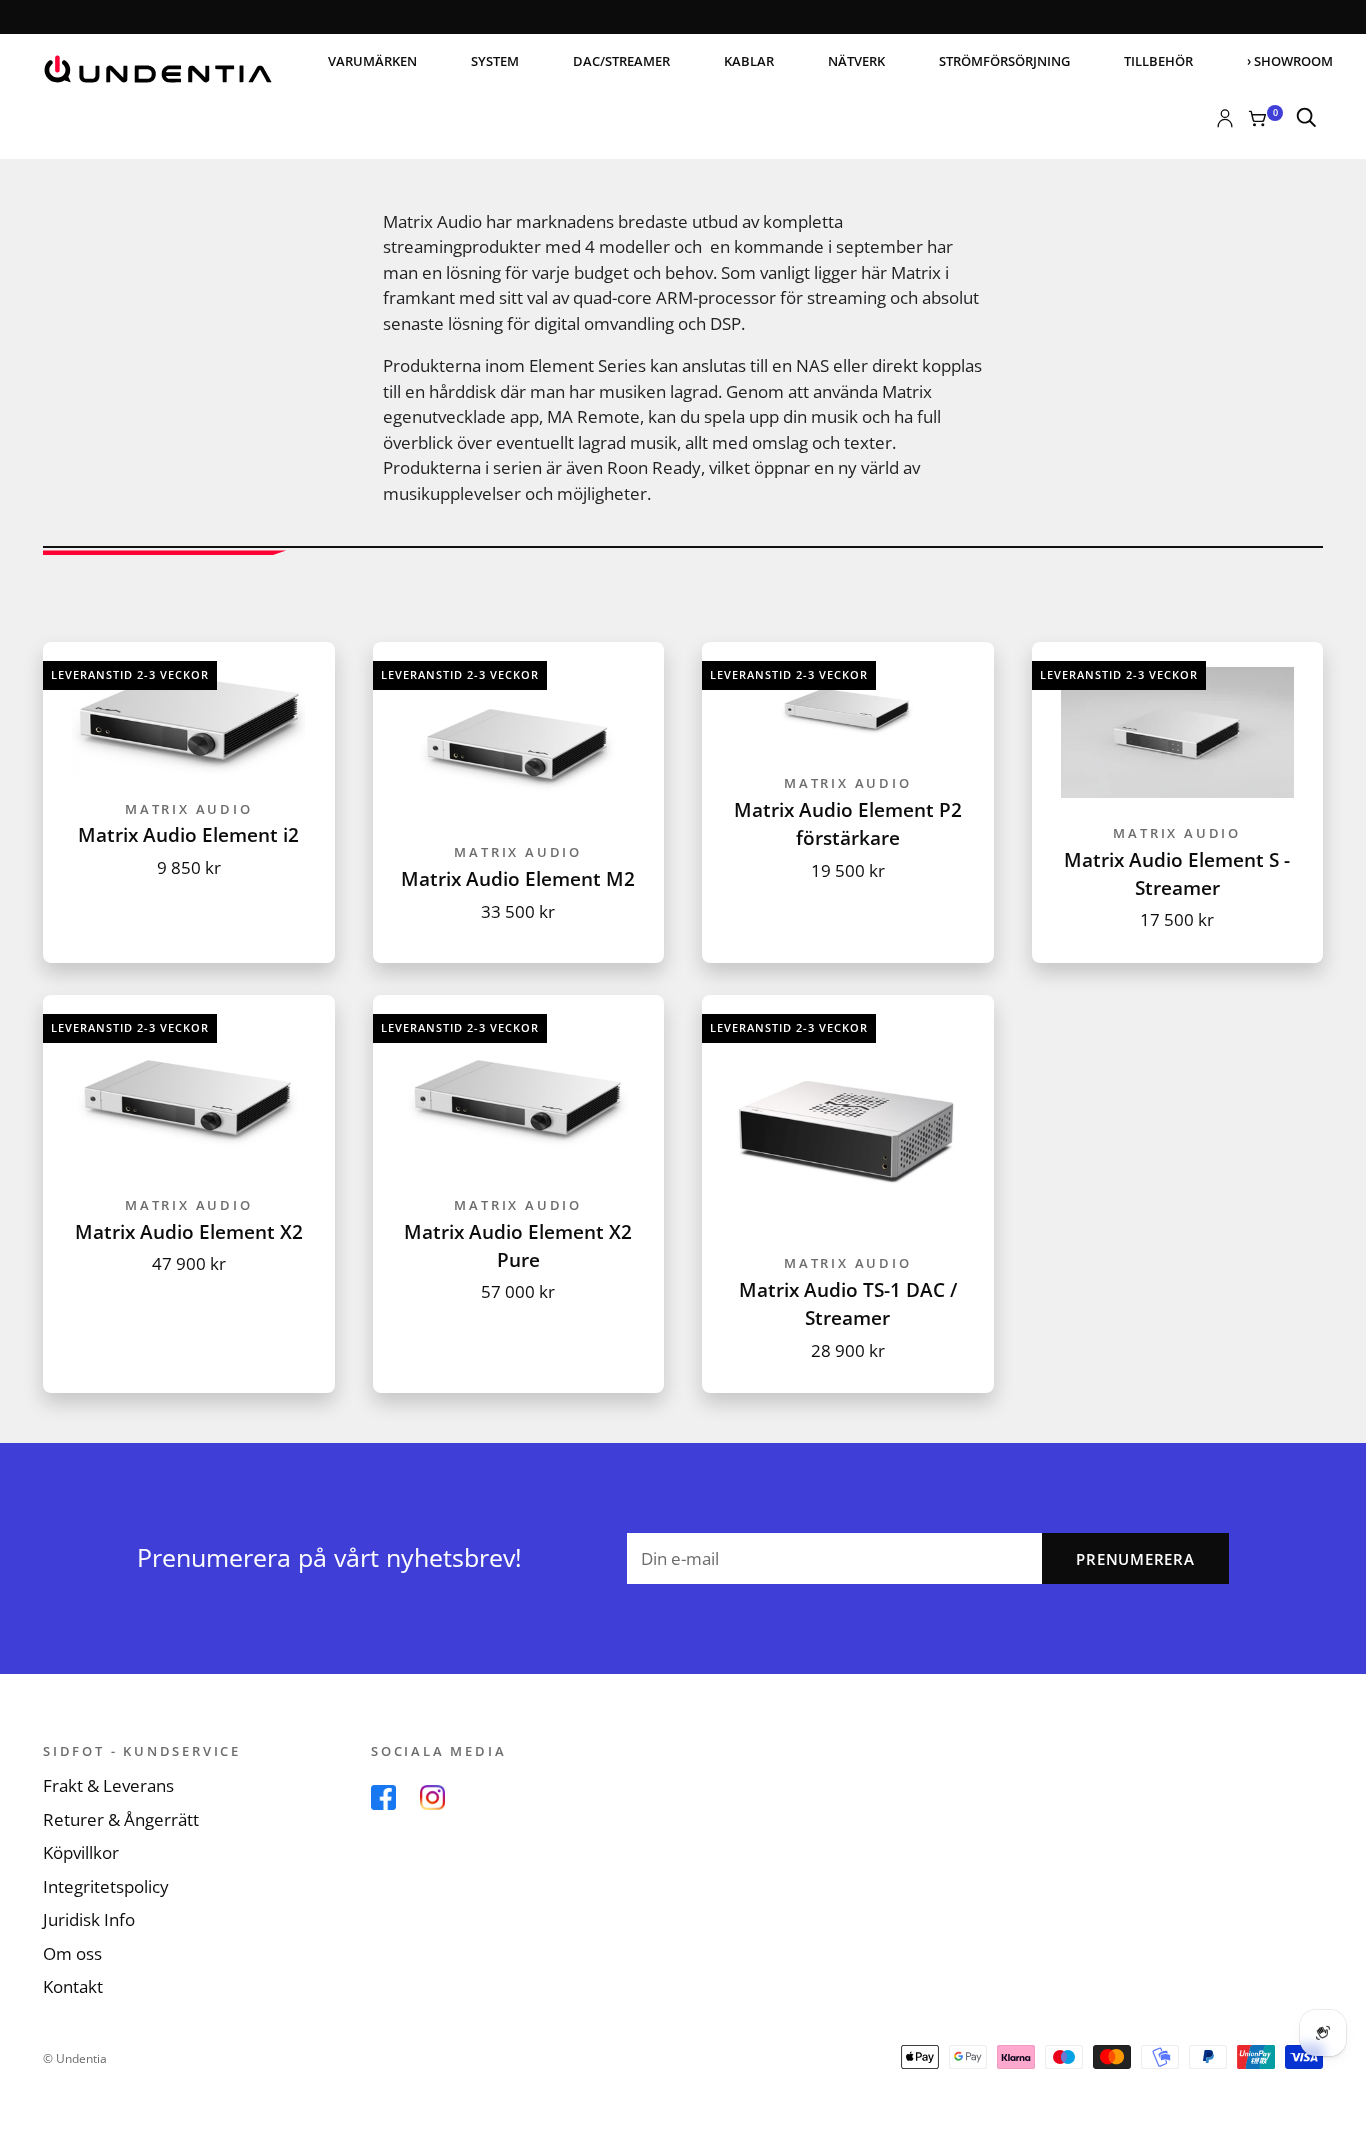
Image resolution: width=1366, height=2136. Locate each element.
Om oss (72, 1953)
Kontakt (73, 1986)
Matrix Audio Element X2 (189, 1231)
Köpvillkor (81, 1852)
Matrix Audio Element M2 (518, 878)
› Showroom (1290, 61)
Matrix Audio (189, 809)
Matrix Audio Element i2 (188, 834)
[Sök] (1307, 119)
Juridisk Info (89, 1919)
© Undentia (75, 2058)
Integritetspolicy (106, 1886)
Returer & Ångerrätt (121, 1819)
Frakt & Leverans (108, 1785)
